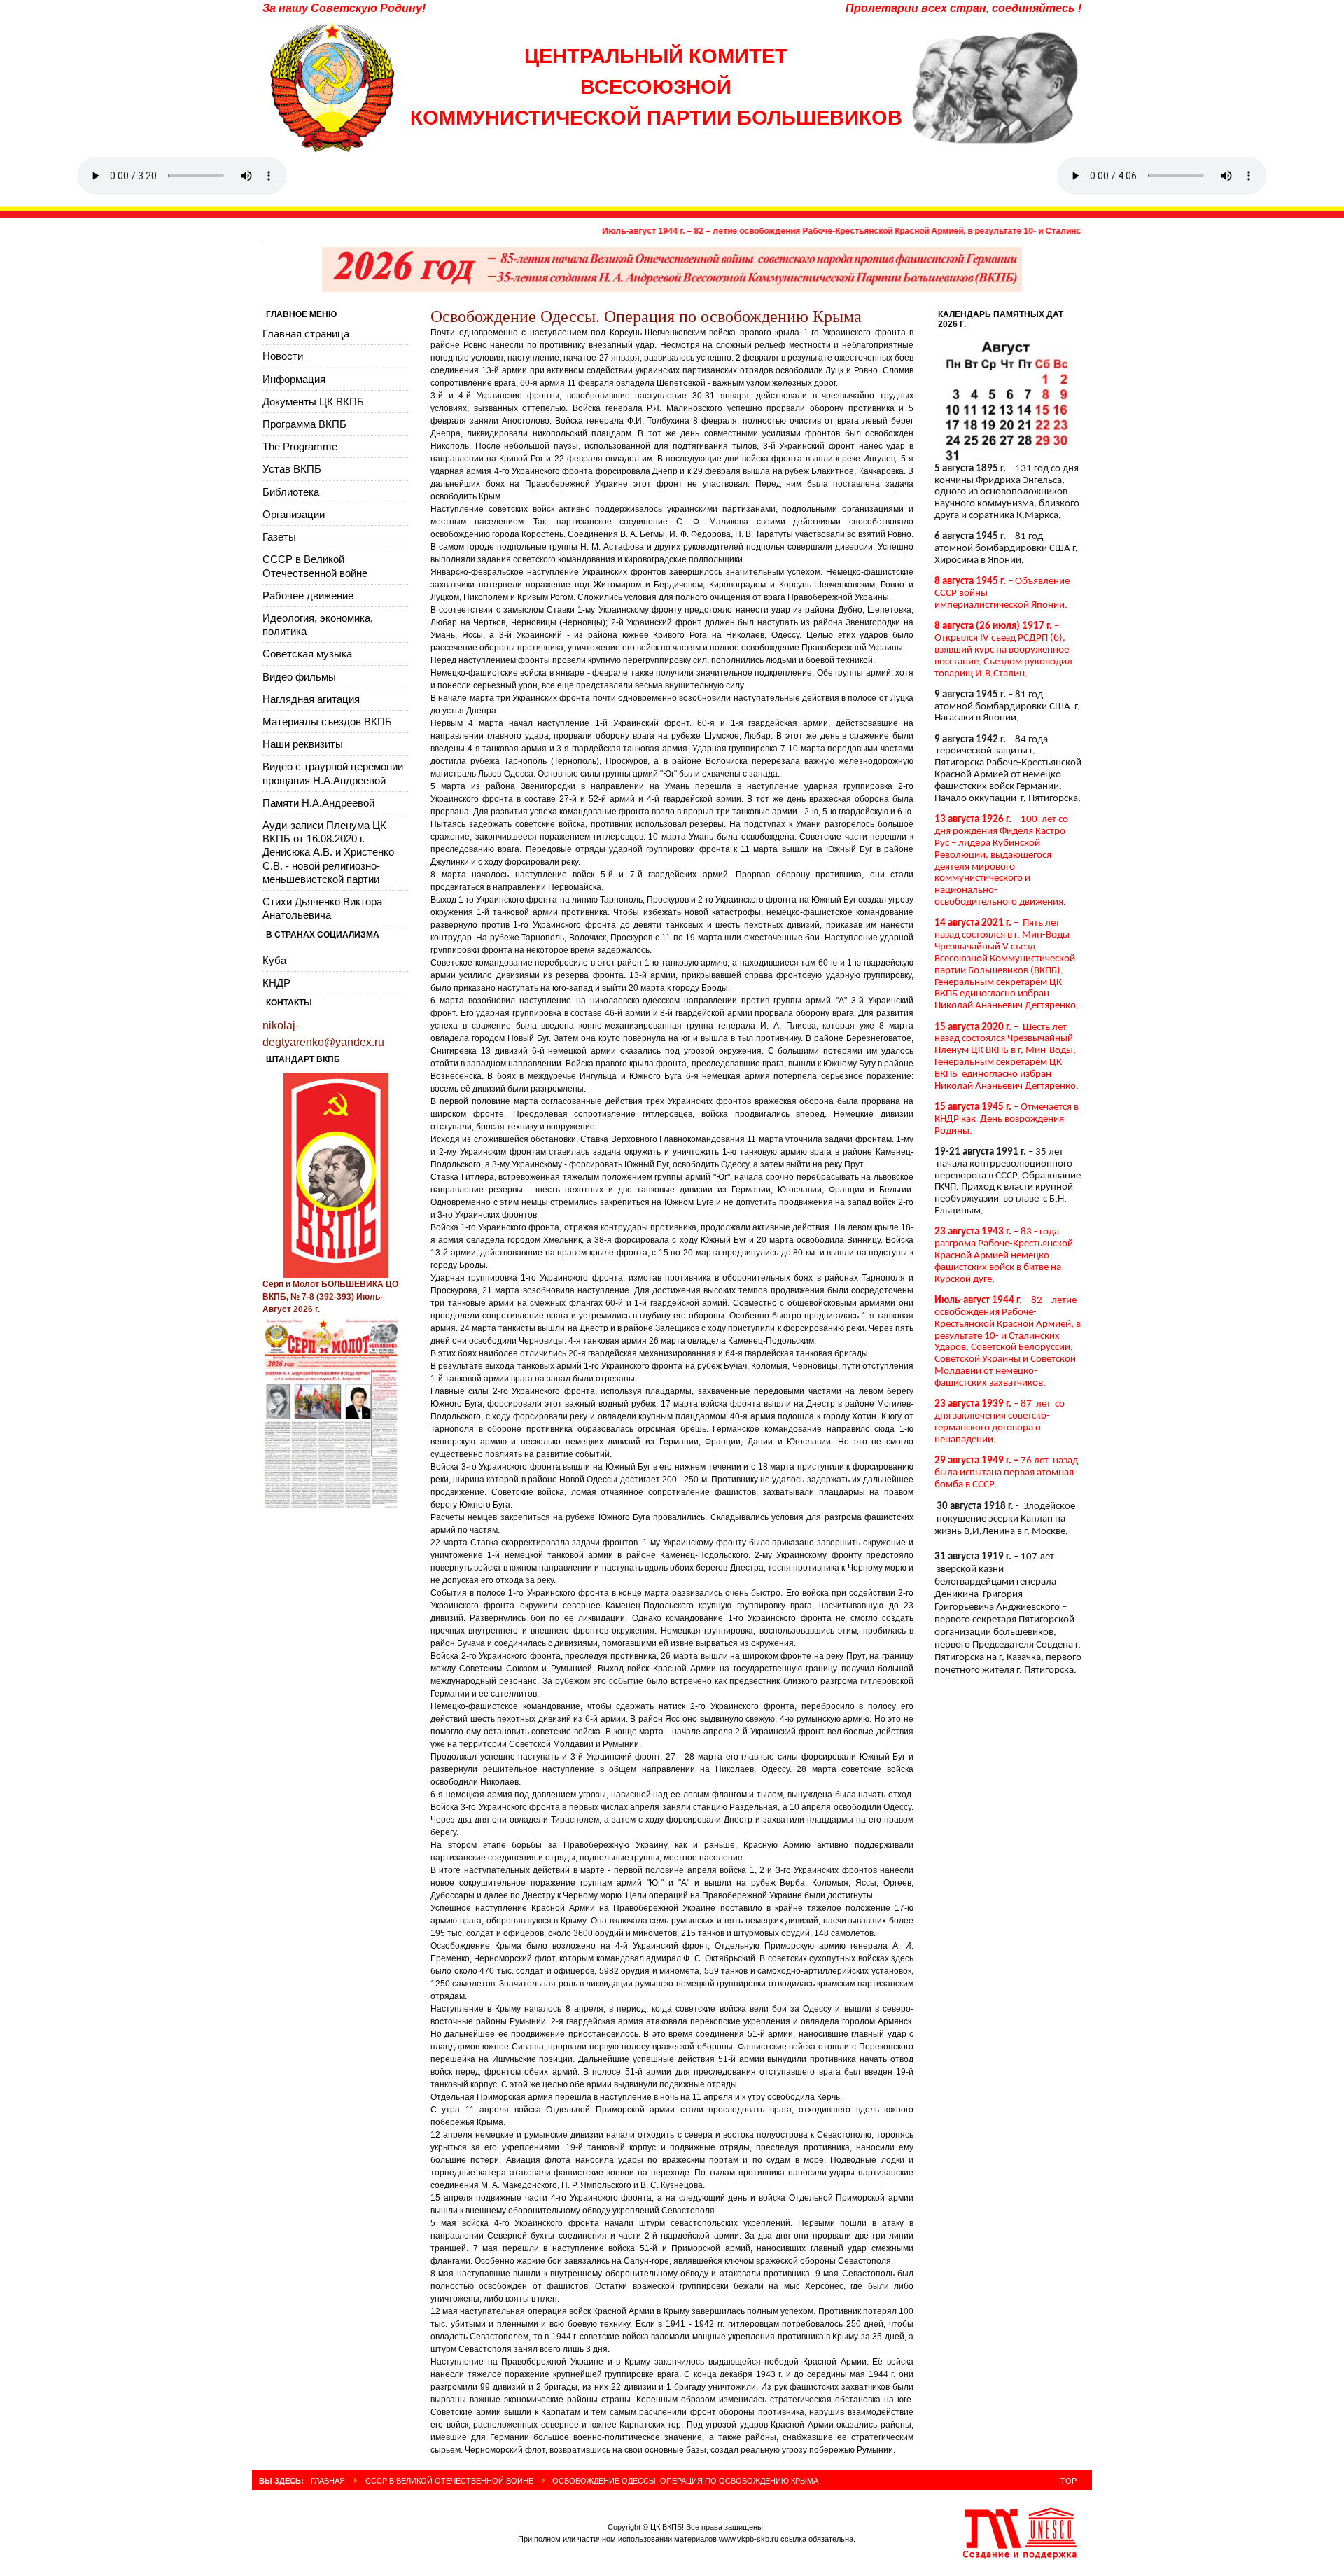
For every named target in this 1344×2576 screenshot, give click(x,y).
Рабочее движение (308, 596)
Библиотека (291, 492)
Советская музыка (307, 654)
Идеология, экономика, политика (318, 625)
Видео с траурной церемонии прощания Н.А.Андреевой (333, 773)
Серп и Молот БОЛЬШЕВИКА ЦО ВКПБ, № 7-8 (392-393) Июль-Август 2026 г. (330, 1297)
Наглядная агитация (311, 699)
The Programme (300, 446)
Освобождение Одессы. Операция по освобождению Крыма (646, 316)
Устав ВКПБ (292, 469)
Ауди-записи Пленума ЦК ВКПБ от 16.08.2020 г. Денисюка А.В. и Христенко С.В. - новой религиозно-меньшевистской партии (328, 852)
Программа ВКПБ (304, 424)
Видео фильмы (299, 677)
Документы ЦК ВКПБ (313, 402)
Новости (283, 356)
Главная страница (306, 334)
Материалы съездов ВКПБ (327, 722)
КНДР (276, 983)
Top (1069, 2481)
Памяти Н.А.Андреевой (318, 803)
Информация (294, 379)
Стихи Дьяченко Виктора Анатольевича (322, 908)
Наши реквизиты (303, 744)
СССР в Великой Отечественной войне (315, 566)
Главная (328, 2481)
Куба (274, 960)
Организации (294, 514)
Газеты (279, 537)
